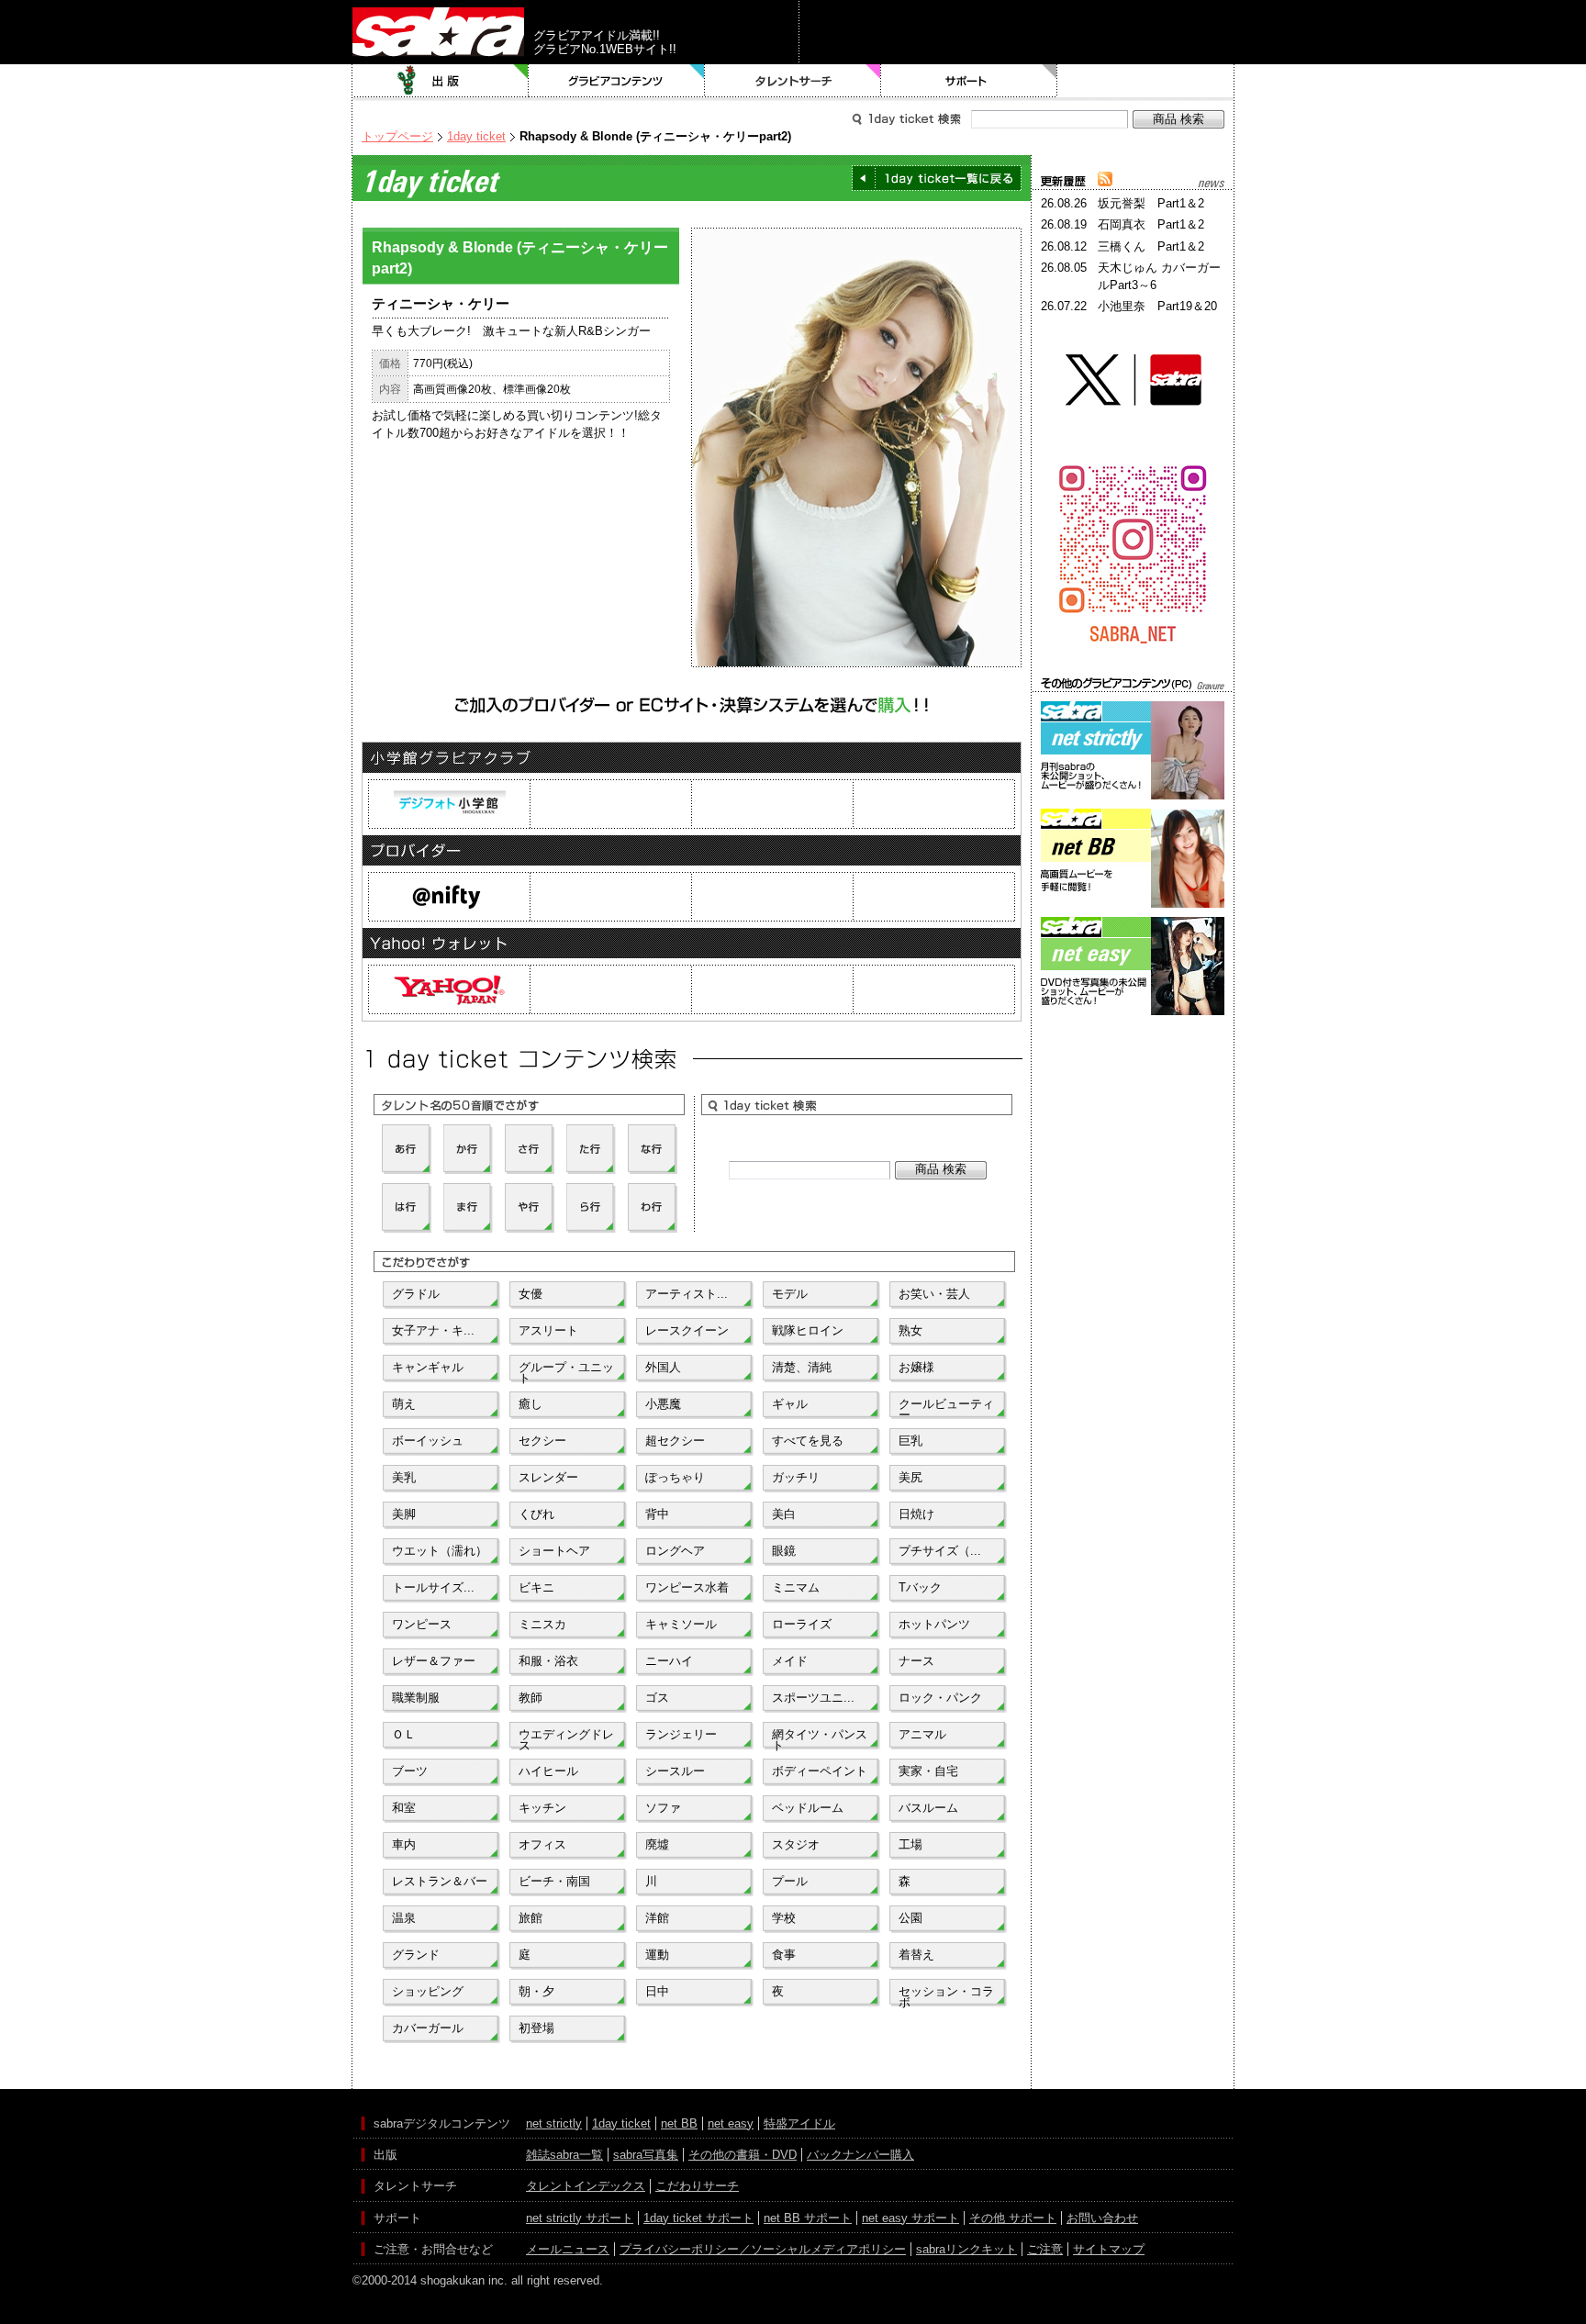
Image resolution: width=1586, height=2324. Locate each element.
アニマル (922, 1734)
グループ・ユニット (566, 1371)
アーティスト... (687, 1294)
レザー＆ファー (434, 1661)
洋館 (657, 1918)
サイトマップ (1109, 2249)
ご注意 (1045, 2249)
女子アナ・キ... (433, 1330)
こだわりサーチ (697, 2186)
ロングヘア (675, 1551)
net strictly (554, 2123)
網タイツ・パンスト (820, 1738)
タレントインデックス (586, 2186)
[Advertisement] (1133, 1102)
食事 (784, 1955)
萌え (404, 1404)
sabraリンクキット (966, 2249)
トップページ (397, 136)
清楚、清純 (802, 1367)
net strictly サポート (580, 2218)
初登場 (536, 2028)
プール (790, 1881)
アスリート (548, 1330)
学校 (784, 1918)
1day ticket (476, 136)
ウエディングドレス (566, 1738)
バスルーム (928, 1808)
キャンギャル (428, 1367)
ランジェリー (681, 1734)
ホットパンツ (934, 1624)
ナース (916, 1661)
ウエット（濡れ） (440, 1551)
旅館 (531, 1918)
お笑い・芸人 (934, 1294)
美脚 (404, 1514)
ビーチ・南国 (554, 1881)
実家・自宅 (928, 1771)
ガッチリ (796, 1477)
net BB (679, 2123)
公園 (910, 1918)
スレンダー (548, 1477)
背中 (657, 1514)
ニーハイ (669, 1661)
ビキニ (536, 1587)
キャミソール (681, 1624)
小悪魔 (663, 1404)
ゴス (657, 1698)
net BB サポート (808, 2218)
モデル (790, 1294)
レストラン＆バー (440, 1881)
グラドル (416, 1294)
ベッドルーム (808, 1808)
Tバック (920, 1587)
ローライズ (802, 1624)
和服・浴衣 (548, 1661)
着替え (916, 1955)
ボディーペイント (820, 1771)
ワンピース (422, 1624)
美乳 (404, 1477)
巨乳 (910, 1441)
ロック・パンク (940, 1698)
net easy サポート (910, 2218)
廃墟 (657, 1844)
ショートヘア (554, 1551)
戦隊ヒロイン (808, 1330)
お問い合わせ (1102, 2218)
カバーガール (428, 2028)
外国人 (663, 1367)
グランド (416, 1955)
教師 (531, 1698)
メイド (790, 1661)
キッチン (542, 1808)
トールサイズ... (433, 1587)
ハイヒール (548, 1771)
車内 (404, 1844)
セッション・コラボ (946, 1995)
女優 (531, 1294)
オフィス (542, 1844)
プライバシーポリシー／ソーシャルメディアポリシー (763, 2249)
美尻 (910, 1477)
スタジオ (796, 1844)
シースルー (675, 1771)
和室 (404, 1808)
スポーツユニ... (813, 1698)
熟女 (910, 1330)
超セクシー (675, 1441)
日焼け (916, 1514)
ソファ (663, 1808)
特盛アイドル (799, 2123)
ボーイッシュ (428, 1441)
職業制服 (416, 1698)
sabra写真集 (646, 2155)
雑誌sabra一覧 (564, 2155)
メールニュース (568, 2249)
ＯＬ (404, 1734)
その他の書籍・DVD (743, 2155)
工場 (910, 1844)
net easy (731, 2123)
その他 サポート (1013, 2218)
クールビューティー (946, 1408)
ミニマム (796, 1587)
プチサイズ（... (940, 1551)
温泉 (404, 1918)
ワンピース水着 (687, 1587)
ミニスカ (542, 1624)
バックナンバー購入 (860, 2155)
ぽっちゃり (675, 1477)
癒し (531, 1404)
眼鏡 (784, 1551)
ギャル (790, 1404)
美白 (784, 1514)
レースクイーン (687, 1330)
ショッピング (428, 1991)
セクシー (542, 1441)
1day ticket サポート (698, 2218)
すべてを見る (808, 1441)
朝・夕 (536, 1991)
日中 (657, 1991)
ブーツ (410, 1771)
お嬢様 (916, 1367)
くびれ (536, 1514)
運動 (657, 1955)
